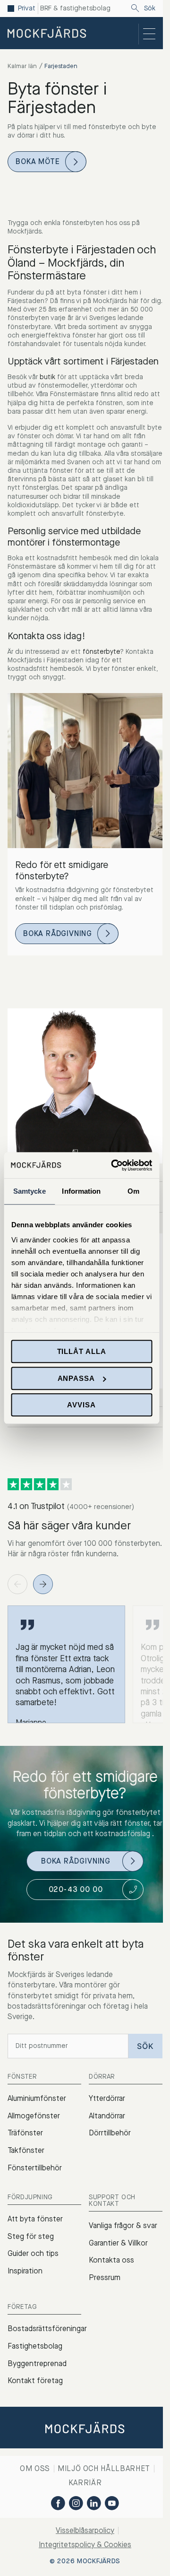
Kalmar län (22, 66)
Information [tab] (81, 1191)
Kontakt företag (35, 2381)
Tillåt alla (82, 1351)
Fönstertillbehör (35, 2168)
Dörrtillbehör (110, 2133)
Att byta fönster (35, 2219)
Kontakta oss (111, 2260)
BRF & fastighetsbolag (75, 9)
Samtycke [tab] (30, 1191)
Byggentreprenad (37, 2364)
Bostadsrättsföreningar (47, 2329)
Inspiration (25, 2271)
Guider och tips (33, 2253)
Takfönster (26, 2150)
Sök (150, 9)
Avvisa (81, 1405)
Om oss (35, 2468)
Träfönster (25, 2133)
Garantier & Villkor (118, 2243)
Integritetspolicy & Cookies (85, 2545)
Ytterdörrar (107, 2098)
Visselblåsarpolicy (85, 2530)
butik (47, 377)
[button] (43, 1584)
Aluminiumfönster (37, 2098)
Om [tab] (133, 1191)
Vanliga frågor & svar (123, 2225)
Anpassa (76, 1378)
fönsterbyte (101, 652)
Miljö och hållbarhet (104, 2468)
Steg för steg (31, 2236)
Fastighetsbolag (35, 2346)
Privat (27, 9)
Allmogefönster (34, 2116)
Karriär (85, 2483)
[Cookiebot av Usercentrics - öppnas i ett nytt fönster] (114, 1165)
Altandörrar (107, 2116)
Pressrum (105, 2277)
